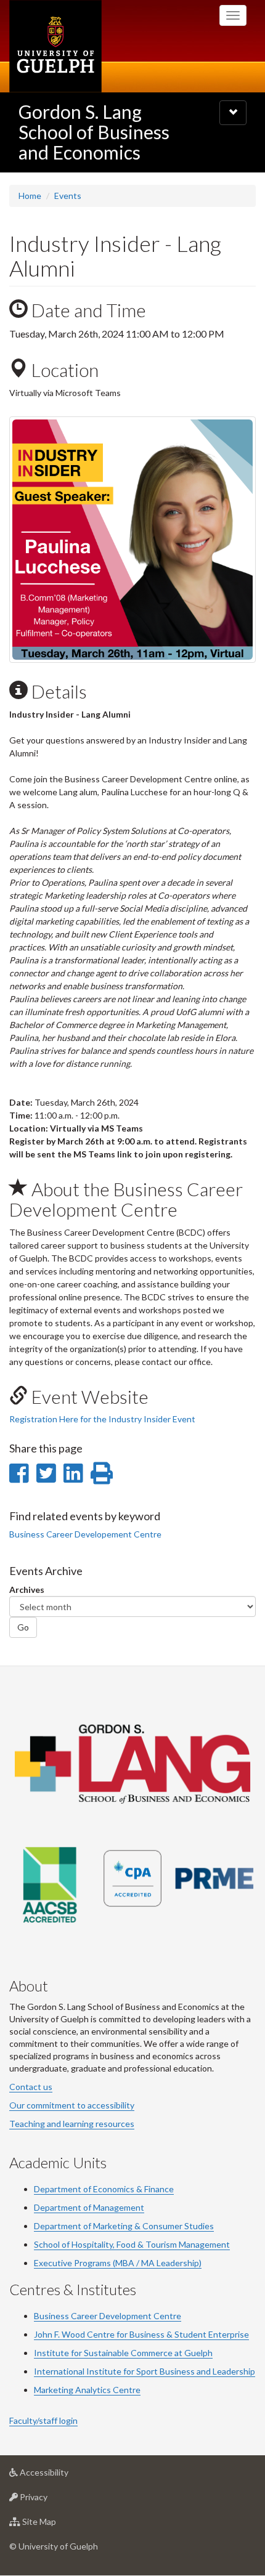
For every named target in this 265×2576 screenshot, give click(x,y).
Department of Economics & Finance (104, 2189)
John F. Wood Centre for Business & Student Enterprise (141, 2334)
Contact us (31, 2087)
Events (68, 196)
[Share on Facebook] (19, 1473)
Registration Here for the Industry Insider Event (102, 1419)
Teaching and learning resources (72, 2124)
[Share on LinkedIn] (73, 1473)
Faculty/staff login (43, 2420)
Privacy (52, 2500)
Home (30, 196)
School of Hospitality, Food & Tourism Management (132, 2244)
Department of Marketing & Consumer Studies (124, 2226)
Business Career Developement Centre (85, 1534)
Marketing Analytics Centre (87, 2390)
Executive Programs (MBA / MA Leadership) (118, 2263)
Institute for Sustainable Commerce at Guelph (123, 2353)
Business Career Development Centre (108, 2316)
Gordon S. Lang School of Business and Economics (94, 132)
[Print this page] (102, 1473)
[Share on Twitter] (46, 1473)
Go (23, 1627)
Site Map (58, 2525)
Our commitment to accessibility (72, 2105)
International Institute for (85, 2371)
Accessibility (63, 2476)
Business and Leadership (206, 2371)
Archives (27, 1590)
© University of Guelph (54, 2546)
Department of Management (89, 2207)
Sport (147, 2371)
